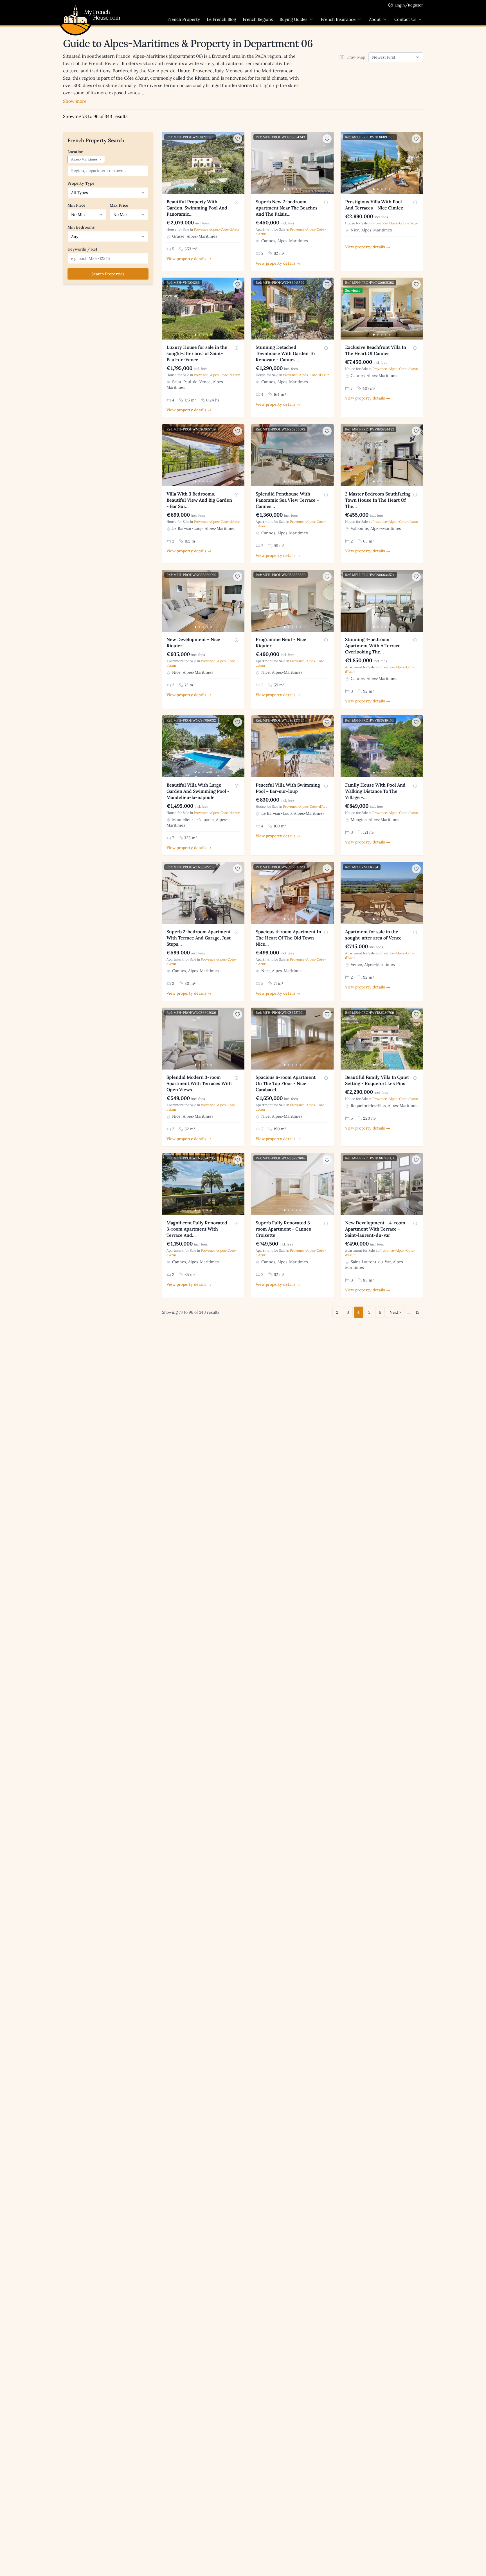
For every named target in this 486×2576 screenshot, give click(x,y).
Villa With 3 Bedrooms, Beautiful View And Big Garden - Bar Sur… (199, 500)
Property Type (81, 183)
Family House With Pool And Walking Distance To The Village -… (375, 791)
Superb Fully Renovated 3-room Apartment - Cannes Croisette (284, 1229)
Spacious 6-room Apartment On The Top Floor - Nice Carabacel (286, 1083)
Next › (395, 1312)
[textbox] (109, 171)
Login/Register (409, 5)
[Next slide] (239, 163)
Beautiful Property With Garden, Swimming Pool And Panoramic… (197, 208)
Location (76, 152)
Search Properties (108, 274)
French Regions (258, 19)
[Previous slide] (167, 163)
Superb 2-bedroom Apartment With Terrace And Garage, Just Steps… (199, 938)
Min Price (76, 205)
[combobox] (108, 171)
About (375, 19)
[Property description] (237, 202)
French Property (184, 19)
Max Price (119, 205)
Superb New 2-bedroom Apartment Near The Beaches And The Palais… (287, 208)
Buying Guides (293, 19)
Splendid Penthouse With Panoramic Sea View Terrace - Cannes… (287, 500)
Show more (75, 101)
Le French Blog (221, 19)
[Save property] (238, 139)
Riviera (202, 78)
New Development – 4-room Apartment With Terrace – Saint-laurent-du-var (375, 1229)
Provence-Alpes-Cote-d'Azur (217, 229)
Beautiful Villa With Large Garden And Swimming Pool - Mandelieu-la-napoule (198, 791)
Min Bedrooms (81, 227)
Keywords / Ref (82, 249)
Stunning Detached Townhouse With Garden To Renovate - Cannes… (285, 353)
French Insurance (338, 19)
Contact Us (405, 19)
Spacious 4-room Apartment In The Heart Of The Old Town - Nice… (288, 938)
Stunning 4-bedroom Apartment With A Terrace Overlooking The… (373, 646)
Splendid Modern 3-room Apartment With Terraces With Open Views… (199, 1083)
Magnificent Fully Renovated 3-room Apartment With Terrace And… (197, 1229)
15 (418, 1312)
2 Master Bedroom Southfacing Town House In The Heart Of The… (378, 500)
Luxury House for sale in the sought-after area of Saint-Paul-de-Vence (197, 353)
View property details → (189, 259)
